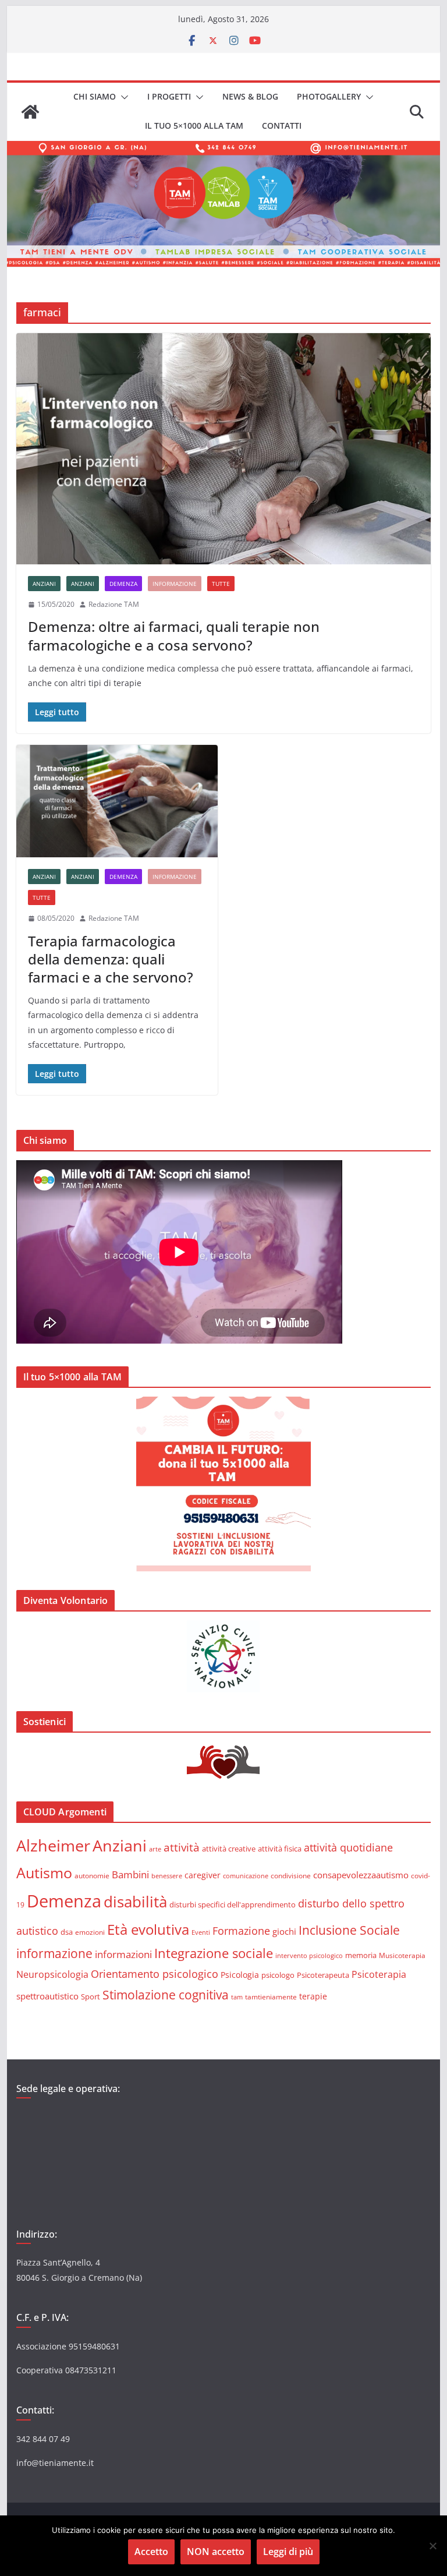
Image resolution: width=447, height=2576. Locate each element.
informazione (175, 584)
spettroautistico (47, 1996)
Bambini (130, 1874)
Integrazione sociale (214, 1953)
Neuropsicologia (52, 1974)
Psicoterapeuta (323, 1975)
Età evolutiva (148, 1929)
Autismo (44, 1873)
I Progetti (169, 96)
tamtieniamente (271, 1997)
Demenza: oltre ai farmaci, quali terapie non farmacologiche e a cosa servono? (174, 635)
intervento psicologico (309, 1956)
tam (237, 1997)
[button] (122, 97)
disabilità (135, 1902)
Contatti (282, 126)
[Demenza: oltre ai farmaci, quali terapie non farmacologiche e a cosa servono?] (224, 449)
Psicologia (240, 1975)
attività (182, 1847)
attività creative (229, 1849)
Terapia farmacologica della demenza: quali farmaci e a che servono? (111, 959)
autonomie (92, 1876)
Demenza (123, 584)
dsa (67, 1932)
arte (155, 1849)
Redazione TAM (114, 604)
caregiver (203, 1875)
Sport (91, 1997)
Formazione (241, 1931)
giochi (284, 1931)
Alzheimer (53, 1845)
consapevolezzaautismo (361, 1875)
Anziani (44, 584)
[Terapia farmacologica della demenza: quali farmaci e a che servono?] (117, 801)
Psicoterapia (379, 1974)
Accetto (151, 2552)
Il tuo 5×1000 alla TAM (194, 126)
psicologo (278, 1975)
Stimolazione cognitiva (166, 1994)
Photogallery (329, 96)
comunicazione (246, 1876)
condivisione (291, 1875)
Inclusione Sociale (349, 1930)
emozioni (90, 1932)
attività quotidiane (348, 1847)
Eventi (201, 1932)
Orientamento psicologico (155, 1974)
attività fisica (280, 1849)
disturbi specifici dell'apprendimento (233, 1904)
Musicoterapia (402, 1955)
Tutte (221, 584)
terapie (313, 1996)
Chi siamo (95, 96)
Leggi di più (288, 2552)
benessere (167, 1876)
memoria (361, 1955)
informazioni (123, 1954)
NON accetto (216, 2552)
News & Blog (250, 96)
